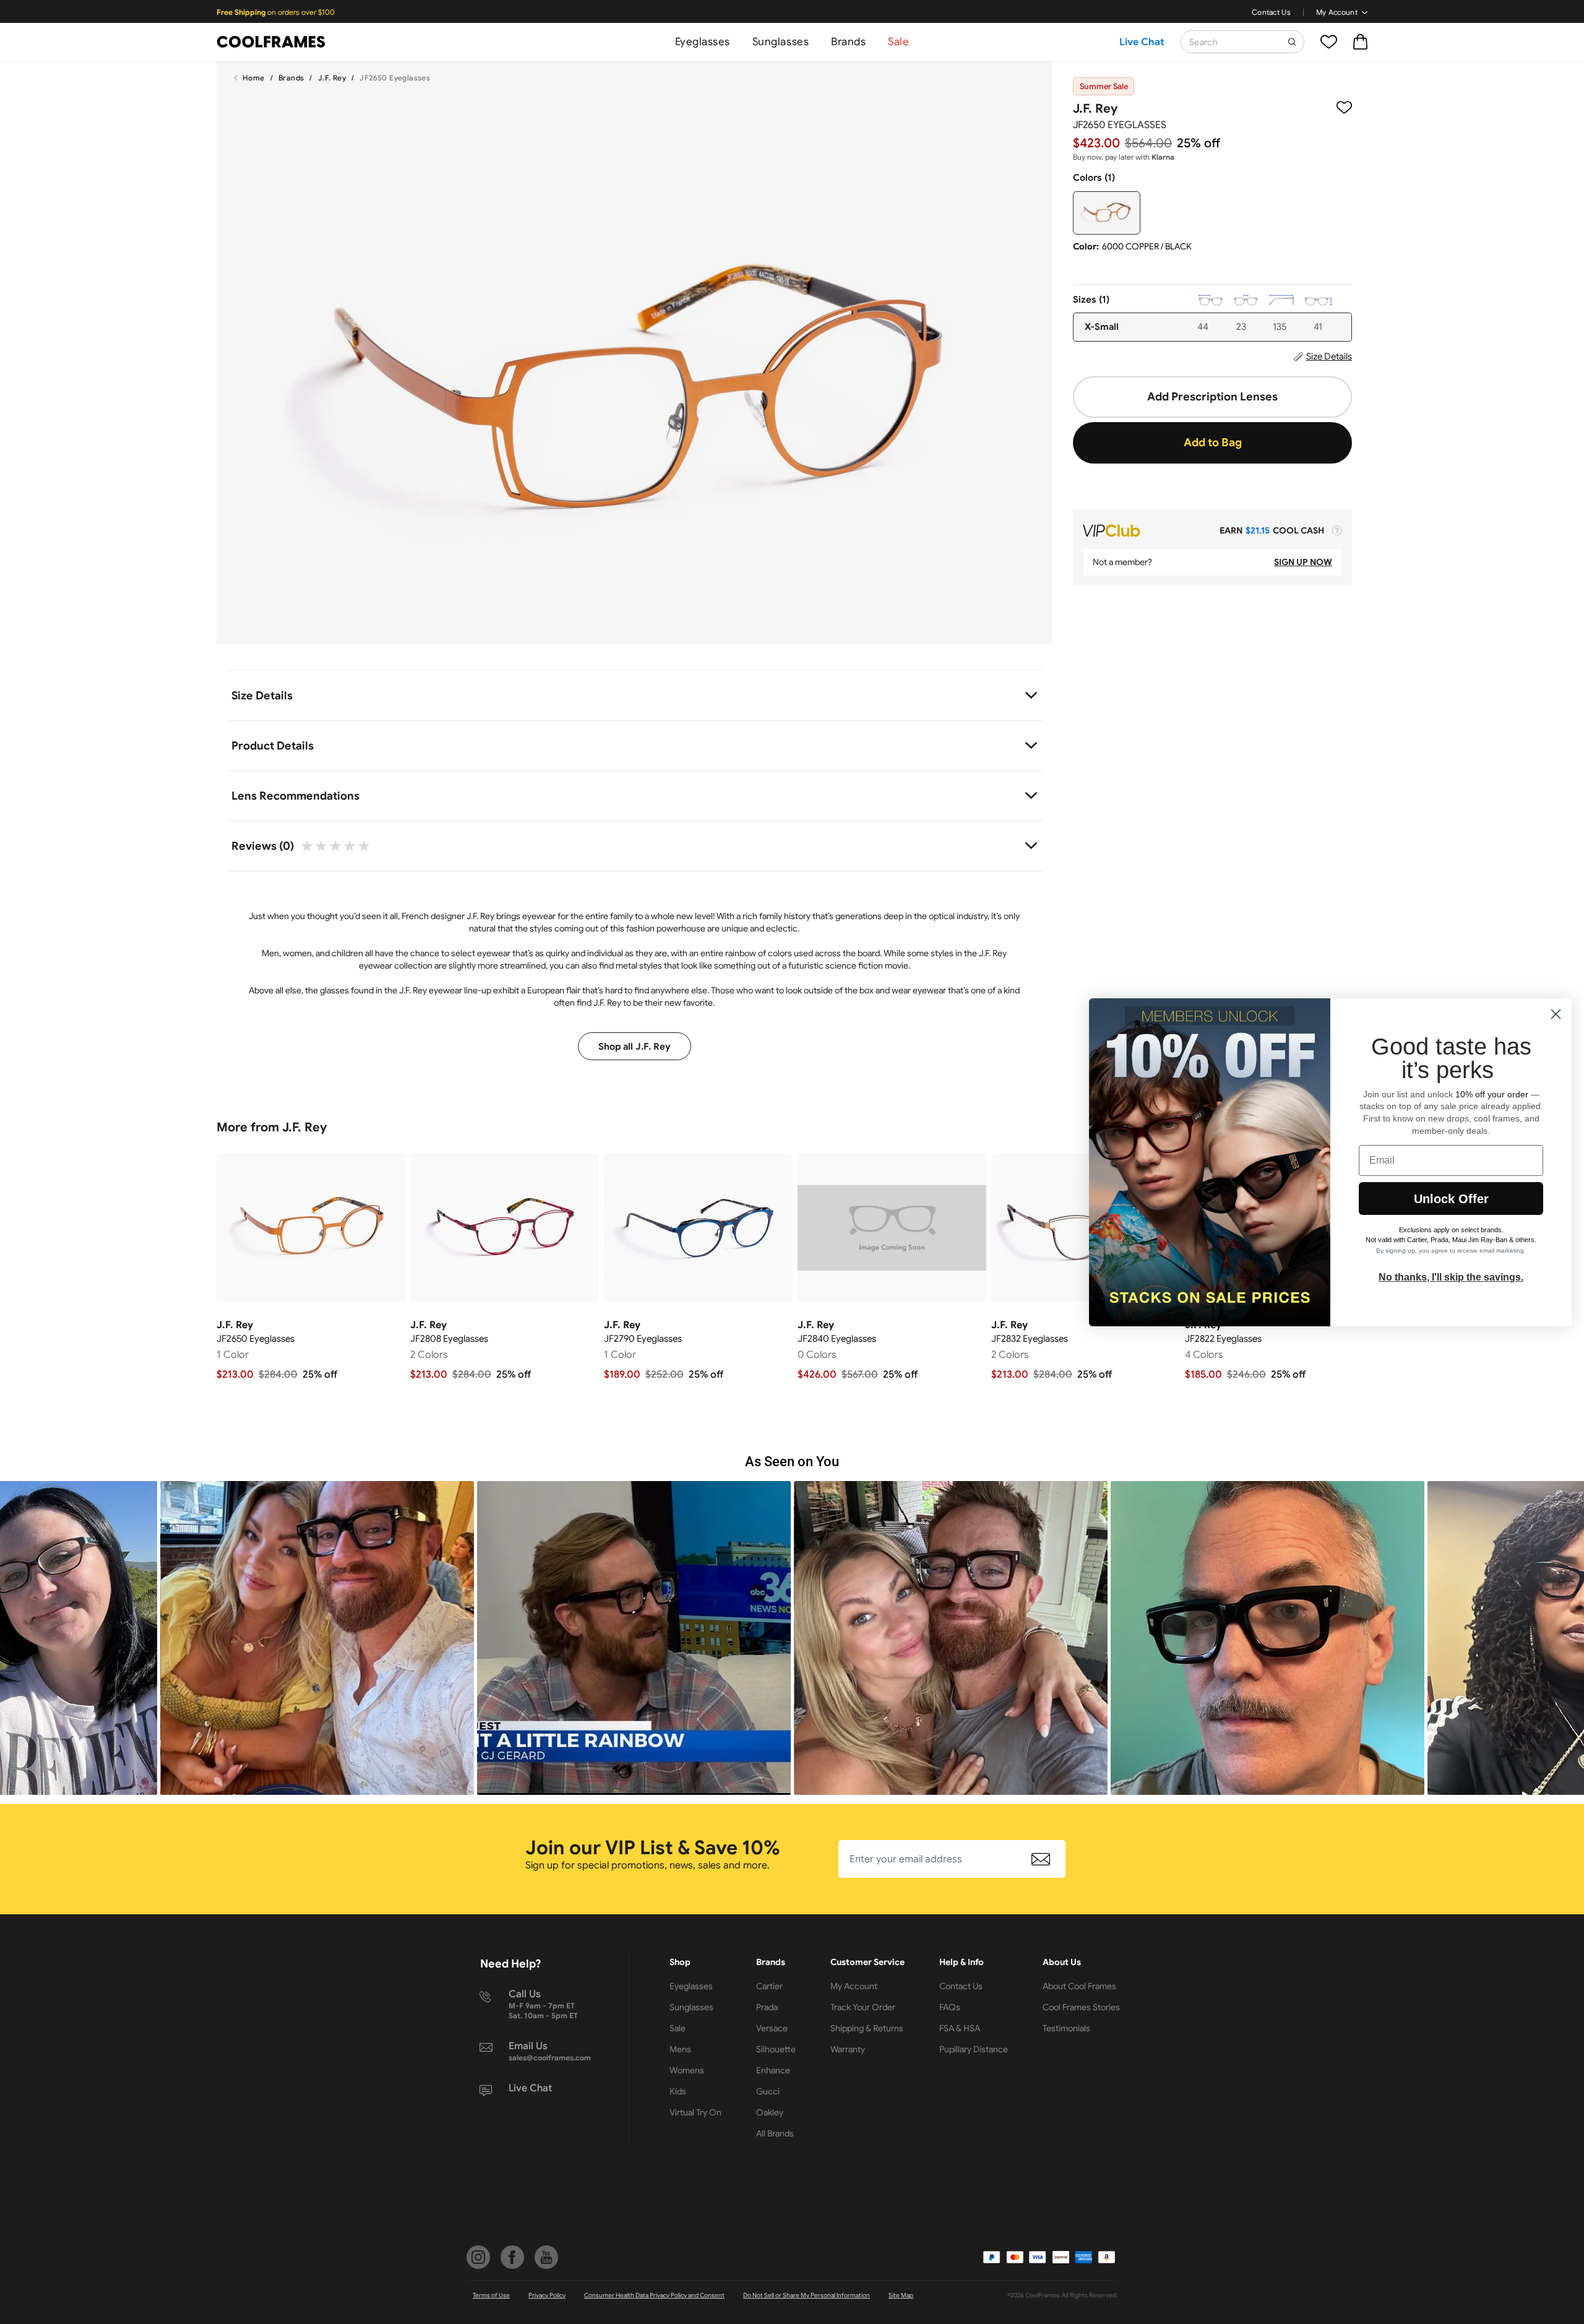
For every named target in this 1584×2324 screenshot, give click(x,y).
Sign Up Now (1303, 562)
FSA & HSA (960, 2028)
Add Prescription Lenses (1212, 397)
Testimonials (1066, 2028)
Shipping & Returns (867, 2028)
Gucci (768, 2091)
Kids (678, 2091)
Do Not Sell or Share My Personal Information (807, 2295)
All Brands (775, 2133)
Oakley (770, 2112)
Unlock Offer (1451, 1199)
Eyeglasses (703, 42)
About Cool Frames (1079, 1986)
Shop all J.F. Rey (635, 1047)
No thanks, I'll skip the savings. (1451, 1277)
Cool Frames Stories (1081, 2007)
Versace (772, 2028)
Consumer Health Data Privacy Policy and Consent (654, 2295)
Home (254, 78)
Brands (848, 42)
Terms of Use (491, 2295)
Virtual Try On (695, 2112)
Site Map (901, 2295)
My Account (1337, 12)
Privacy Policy (547, 2295)
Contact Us (1271, 12)
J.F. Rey (332, 78)
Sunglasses (781, 42)
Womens (687, 2070)
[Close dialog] (1556, 1014)
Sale (898, 42)
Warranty (848, 2049)
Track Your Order (863, 2007)
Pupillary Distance (974, 2049)
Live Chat (1142, 42)
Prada (767, 2007)
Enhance (773, 2070)
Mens (680, 2049)
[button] (317, 1638)
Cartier (769, 1986)
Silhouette (776, 2049)
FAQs (950, 2007)
